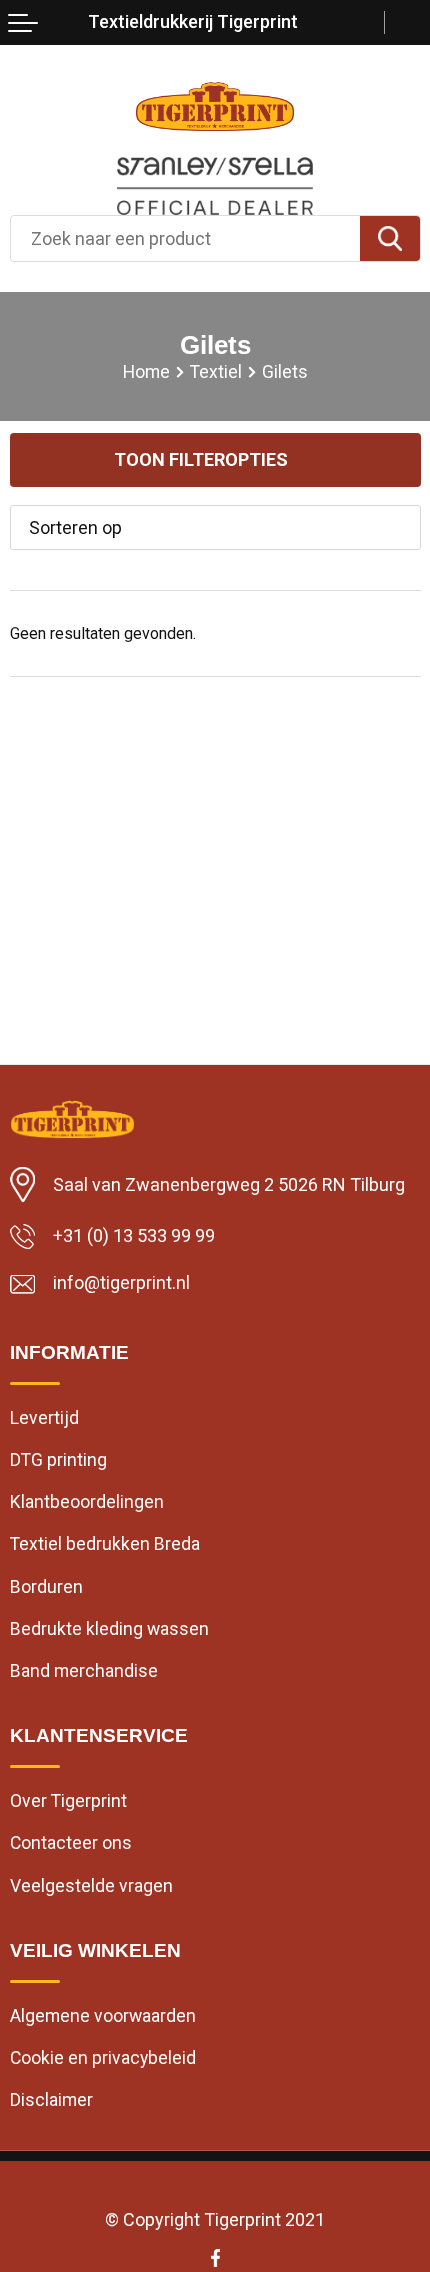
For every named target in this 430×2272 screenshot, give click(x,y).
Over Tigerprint (68, 1801)
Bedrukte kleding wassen (109, 1629)
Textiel (216, 372)
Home (146, 372)
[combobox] (185, 238)
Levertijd (44, 1418)
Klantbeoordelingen (87, 1502)
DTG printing (58, 1460)
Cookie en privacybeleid (103, 2058)
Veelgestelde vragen (91, 1886)
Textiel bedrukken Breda (105, 1544)
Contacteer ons (71, 1843)
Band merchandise (84, 1671)
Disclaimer (51, 2100)
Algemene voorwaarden (103, 2016)
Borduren (46, 1587)
